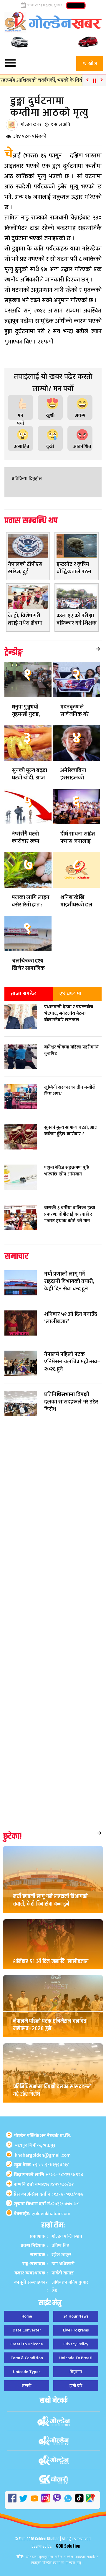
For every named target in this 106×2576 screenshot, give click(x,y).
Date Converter (27, 2330)
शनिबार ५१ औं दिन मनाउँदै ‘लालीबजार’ (51, 1962)
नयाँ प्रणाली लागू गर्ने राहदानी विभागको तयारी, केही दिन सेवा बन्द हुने (50, 1900)
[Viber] (57, 2498)
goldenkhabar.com (51, 2214)
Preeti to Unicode (27, 2344)
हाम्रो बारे (76, 2386)
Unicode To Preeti (76, 2358)
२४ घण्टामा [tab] (70, 994)
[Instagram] (46, 2498)
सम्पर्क (27, 2386)
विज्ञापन (76, 2372)
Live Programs (76, 2330)
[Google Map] (90, 2498)
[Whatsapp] (68, 2498)
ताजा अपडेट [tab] (23, 994)
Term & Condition (27, 2358)
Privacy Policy (76, 2344)
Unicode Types (27, 2372)
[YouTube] (34, 2498)
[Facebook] (12, 2498)
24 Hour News (76, 2316)
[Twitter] (23, 2498)
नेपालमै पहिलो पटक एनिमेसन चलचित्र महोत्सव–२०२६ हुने (50, 2025)
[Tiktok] (79, 2498)
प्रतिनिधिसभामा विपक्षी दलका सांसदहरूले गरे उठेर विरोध (53, 2090)
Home (27, 2316)
